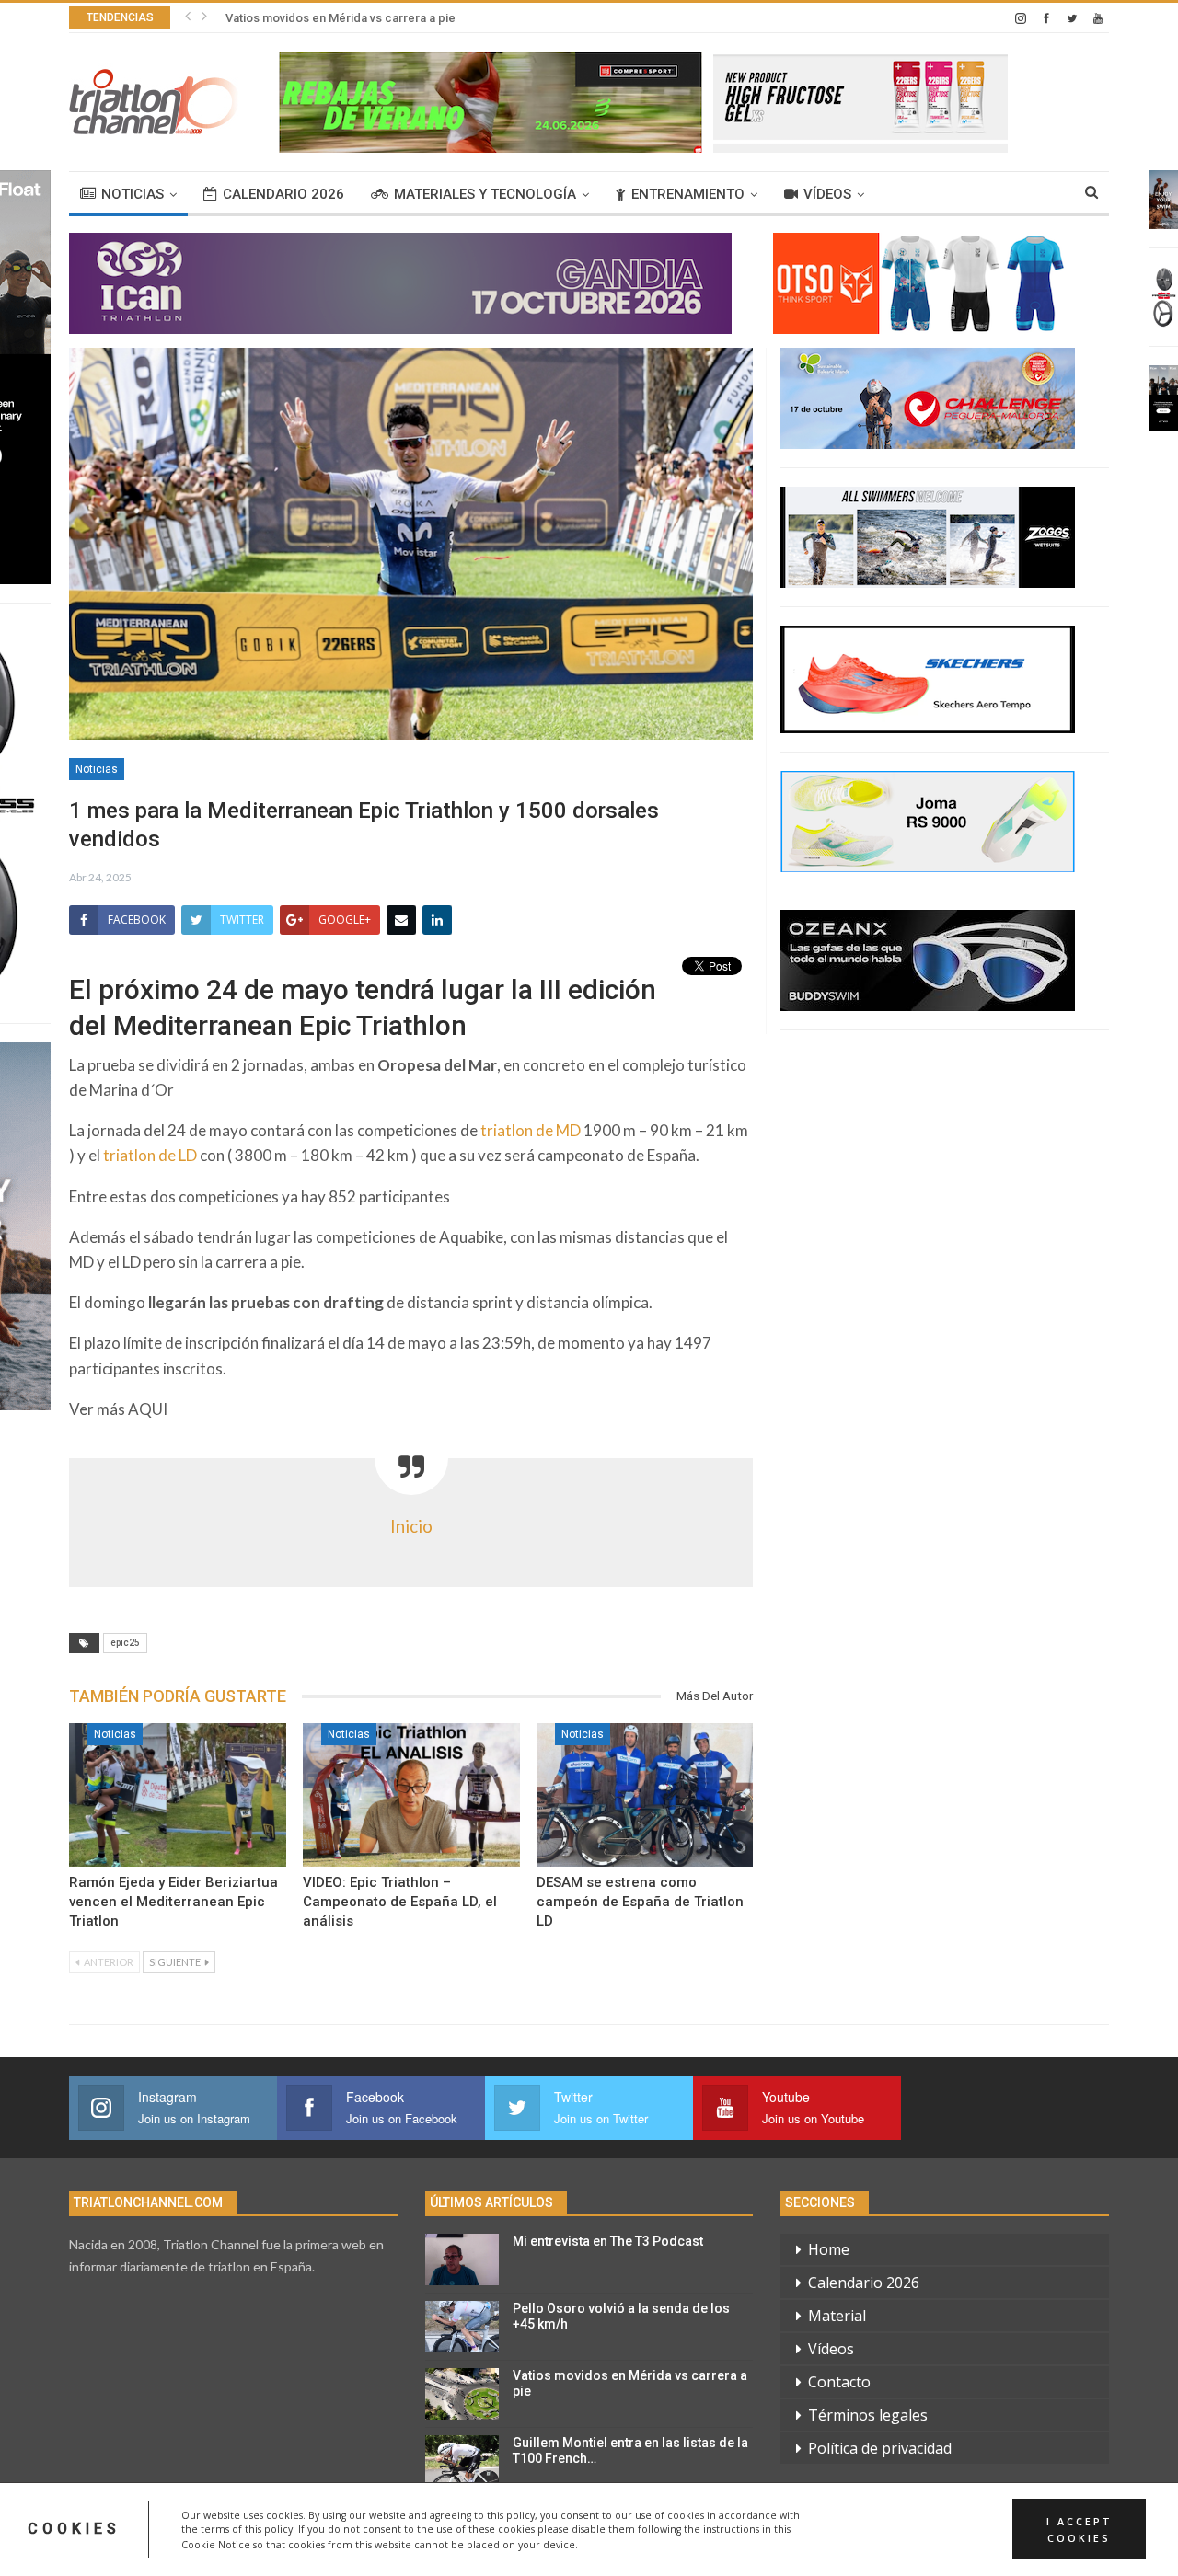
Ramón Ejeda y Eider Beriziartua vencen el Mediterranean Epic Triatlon (173, 1902)
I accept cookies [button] (1080, 2529)
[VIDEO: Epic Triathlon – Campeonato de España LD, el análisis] (411, 1795)
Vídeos (827, 194)
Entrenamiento (688, 194)
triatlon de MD (531, 1130)
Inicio (411, 1526)
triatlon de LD (150, 1155)
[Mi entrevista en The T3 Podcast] (462, 2260)
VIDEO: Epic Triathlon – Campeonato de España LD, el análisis (400, 1902)
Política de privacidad (880, 2448)
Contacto (839, 2382)
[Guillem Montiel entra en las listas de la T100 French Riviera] (462, 2461)
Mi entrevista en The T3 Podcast (608, 2241)
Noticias (133, 194)
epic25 (125, 1643)
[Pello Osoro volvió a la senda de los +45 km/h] (462, 2327)
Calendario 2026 (283, 194)
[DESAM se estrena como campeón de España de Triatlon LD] (645, 1795)
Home (829, 2249)
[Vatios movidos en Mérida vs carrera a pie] (462, 2394)
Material (837, 2316)
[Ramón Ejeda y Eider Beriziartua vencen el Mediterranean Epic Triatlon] (178, 1795)
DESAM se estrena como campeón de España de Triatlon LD (640, 1902)
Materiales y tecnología (485, 194)
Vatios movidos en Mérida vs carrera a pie (341, 18)
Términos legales (868, 2415)
